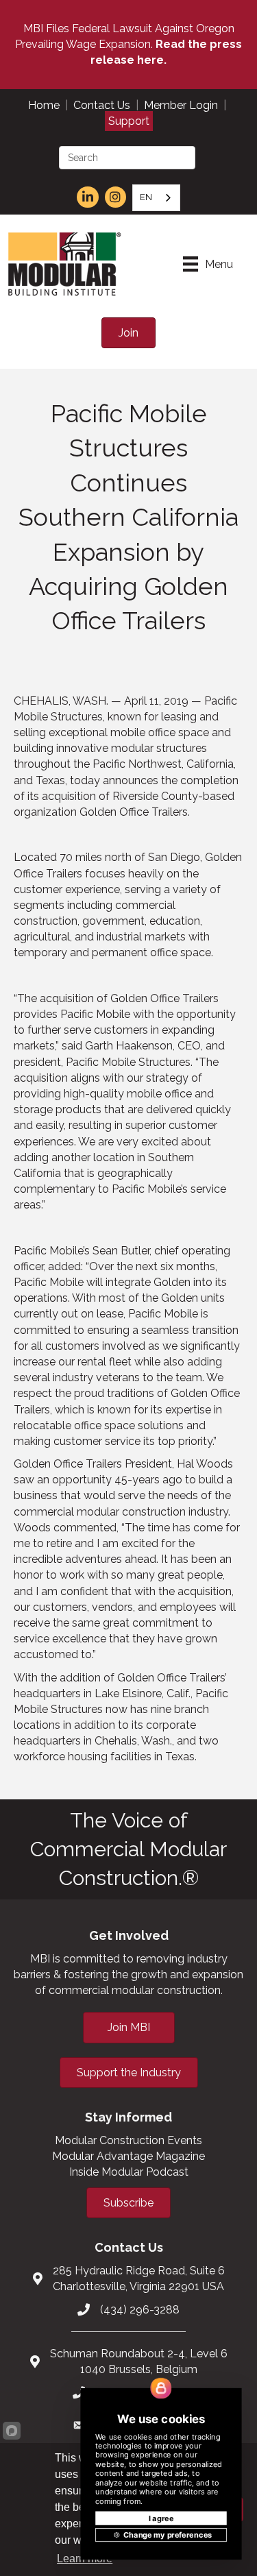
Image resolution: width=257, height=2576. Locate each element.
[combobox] (156, 198)
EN (146, 197)
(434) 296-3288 (140, 2310)
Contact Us (102, 105)
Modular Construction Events (128, 2140)
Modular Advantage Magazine (128, 2156)
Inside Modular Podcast (129, 2172)
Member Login (181, 105)
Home (44, 105)
